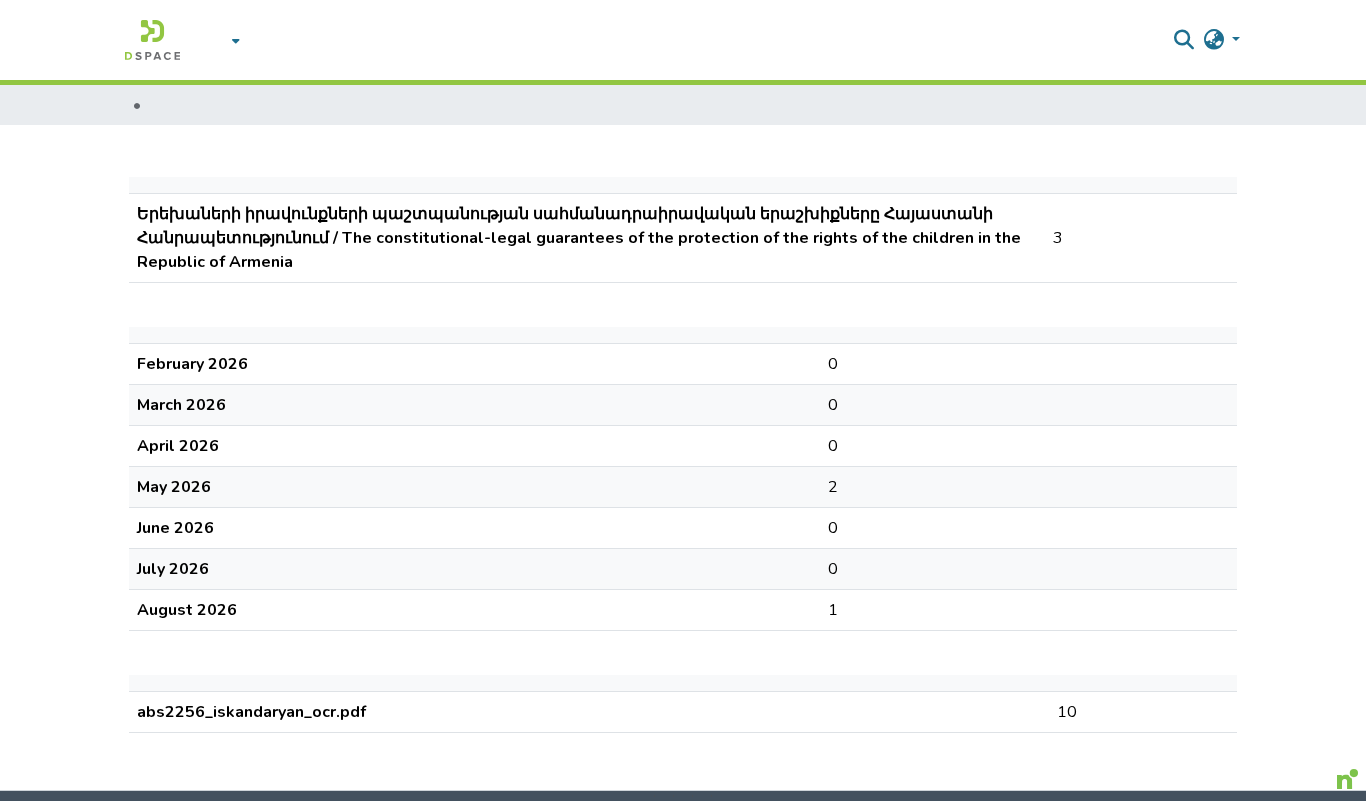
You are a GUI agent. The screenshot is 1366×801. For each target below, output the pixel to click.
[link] (664, 796)
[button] (152, 40)
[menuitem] (230, 40)
